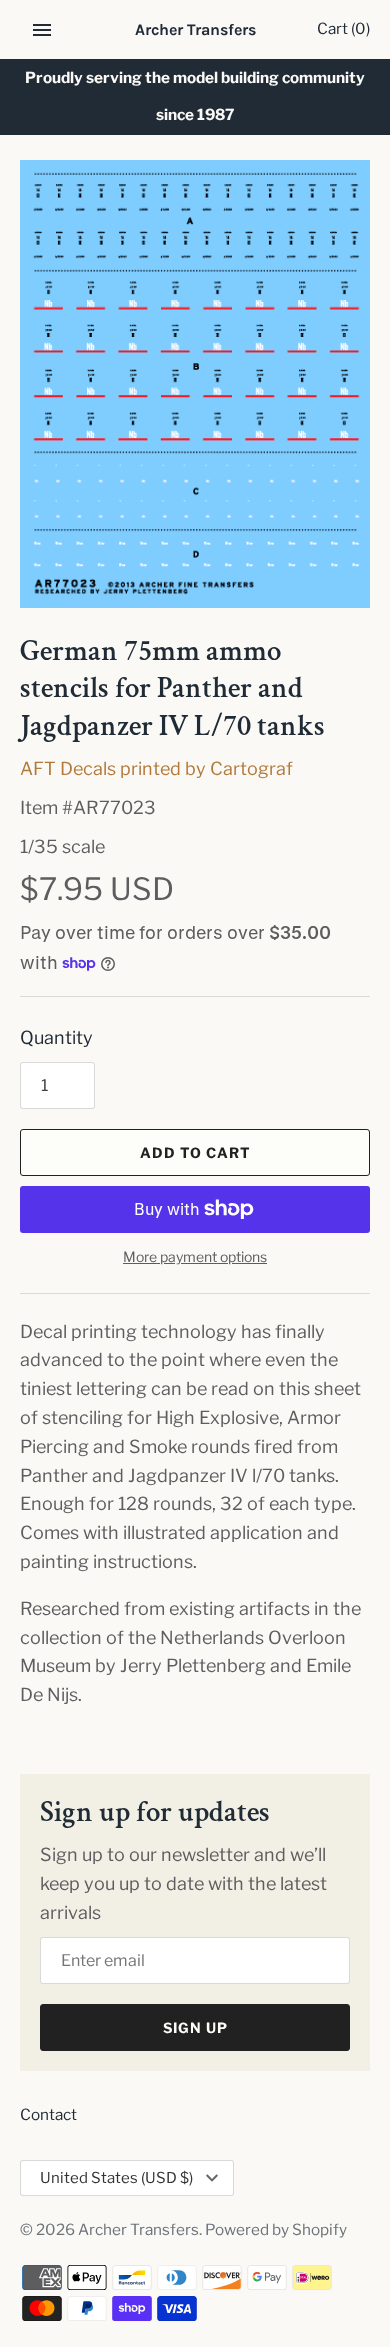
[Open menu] (42, 30)
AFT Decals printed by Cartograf (156, 768)
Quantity (56, 1037)
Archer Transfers (138, 2229)
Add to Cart (195, 1152)
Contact (48, 2114)
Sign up (195, 2027)
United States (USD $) (116, 2178)
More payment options (195, 1256)
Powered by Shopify (276, 2229)
